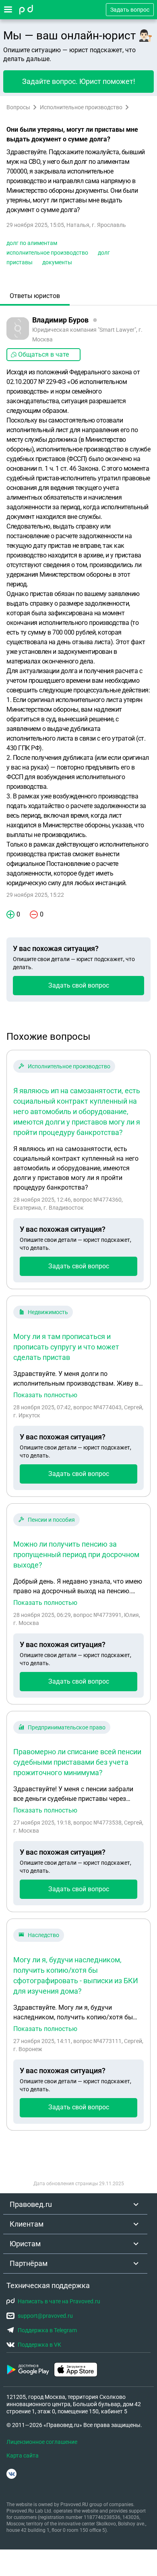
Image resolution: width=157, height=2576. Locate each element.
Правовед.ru (31, 2204)
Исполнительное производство (81, 107)
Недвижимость (48, 1312)
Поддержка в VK (39, 2345)
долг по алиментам (32, 243)
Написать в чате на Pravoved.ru (59, 2301)
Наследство (43, 1935)
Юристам (25, 2244)
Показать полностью (45, 1395)
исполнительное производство (47, 253)
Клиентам (27, 2224)
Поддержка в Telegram (47, 2330)
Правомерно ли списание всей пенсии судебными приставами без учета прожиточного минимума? (77, 1762)
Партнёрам (29, 2263)
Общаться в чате (43, 354)
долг (104, 253)
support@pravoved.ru (45, 2316)
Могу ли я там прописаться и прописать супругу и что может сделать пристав (66, 1347)
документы (57, 262)
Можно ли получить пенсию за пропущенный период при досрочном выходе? (76, 1554)
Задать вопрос (130, 10)
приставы (20, 262)
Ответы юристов (35, 296)
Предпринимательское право (67, 1727)
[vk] (11, 2474)
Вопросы (18, 107)
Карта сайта (23, 2456)
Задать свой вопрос (79, 985)
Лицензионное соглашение (42, 2442)
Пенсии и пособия (51, 1520)
